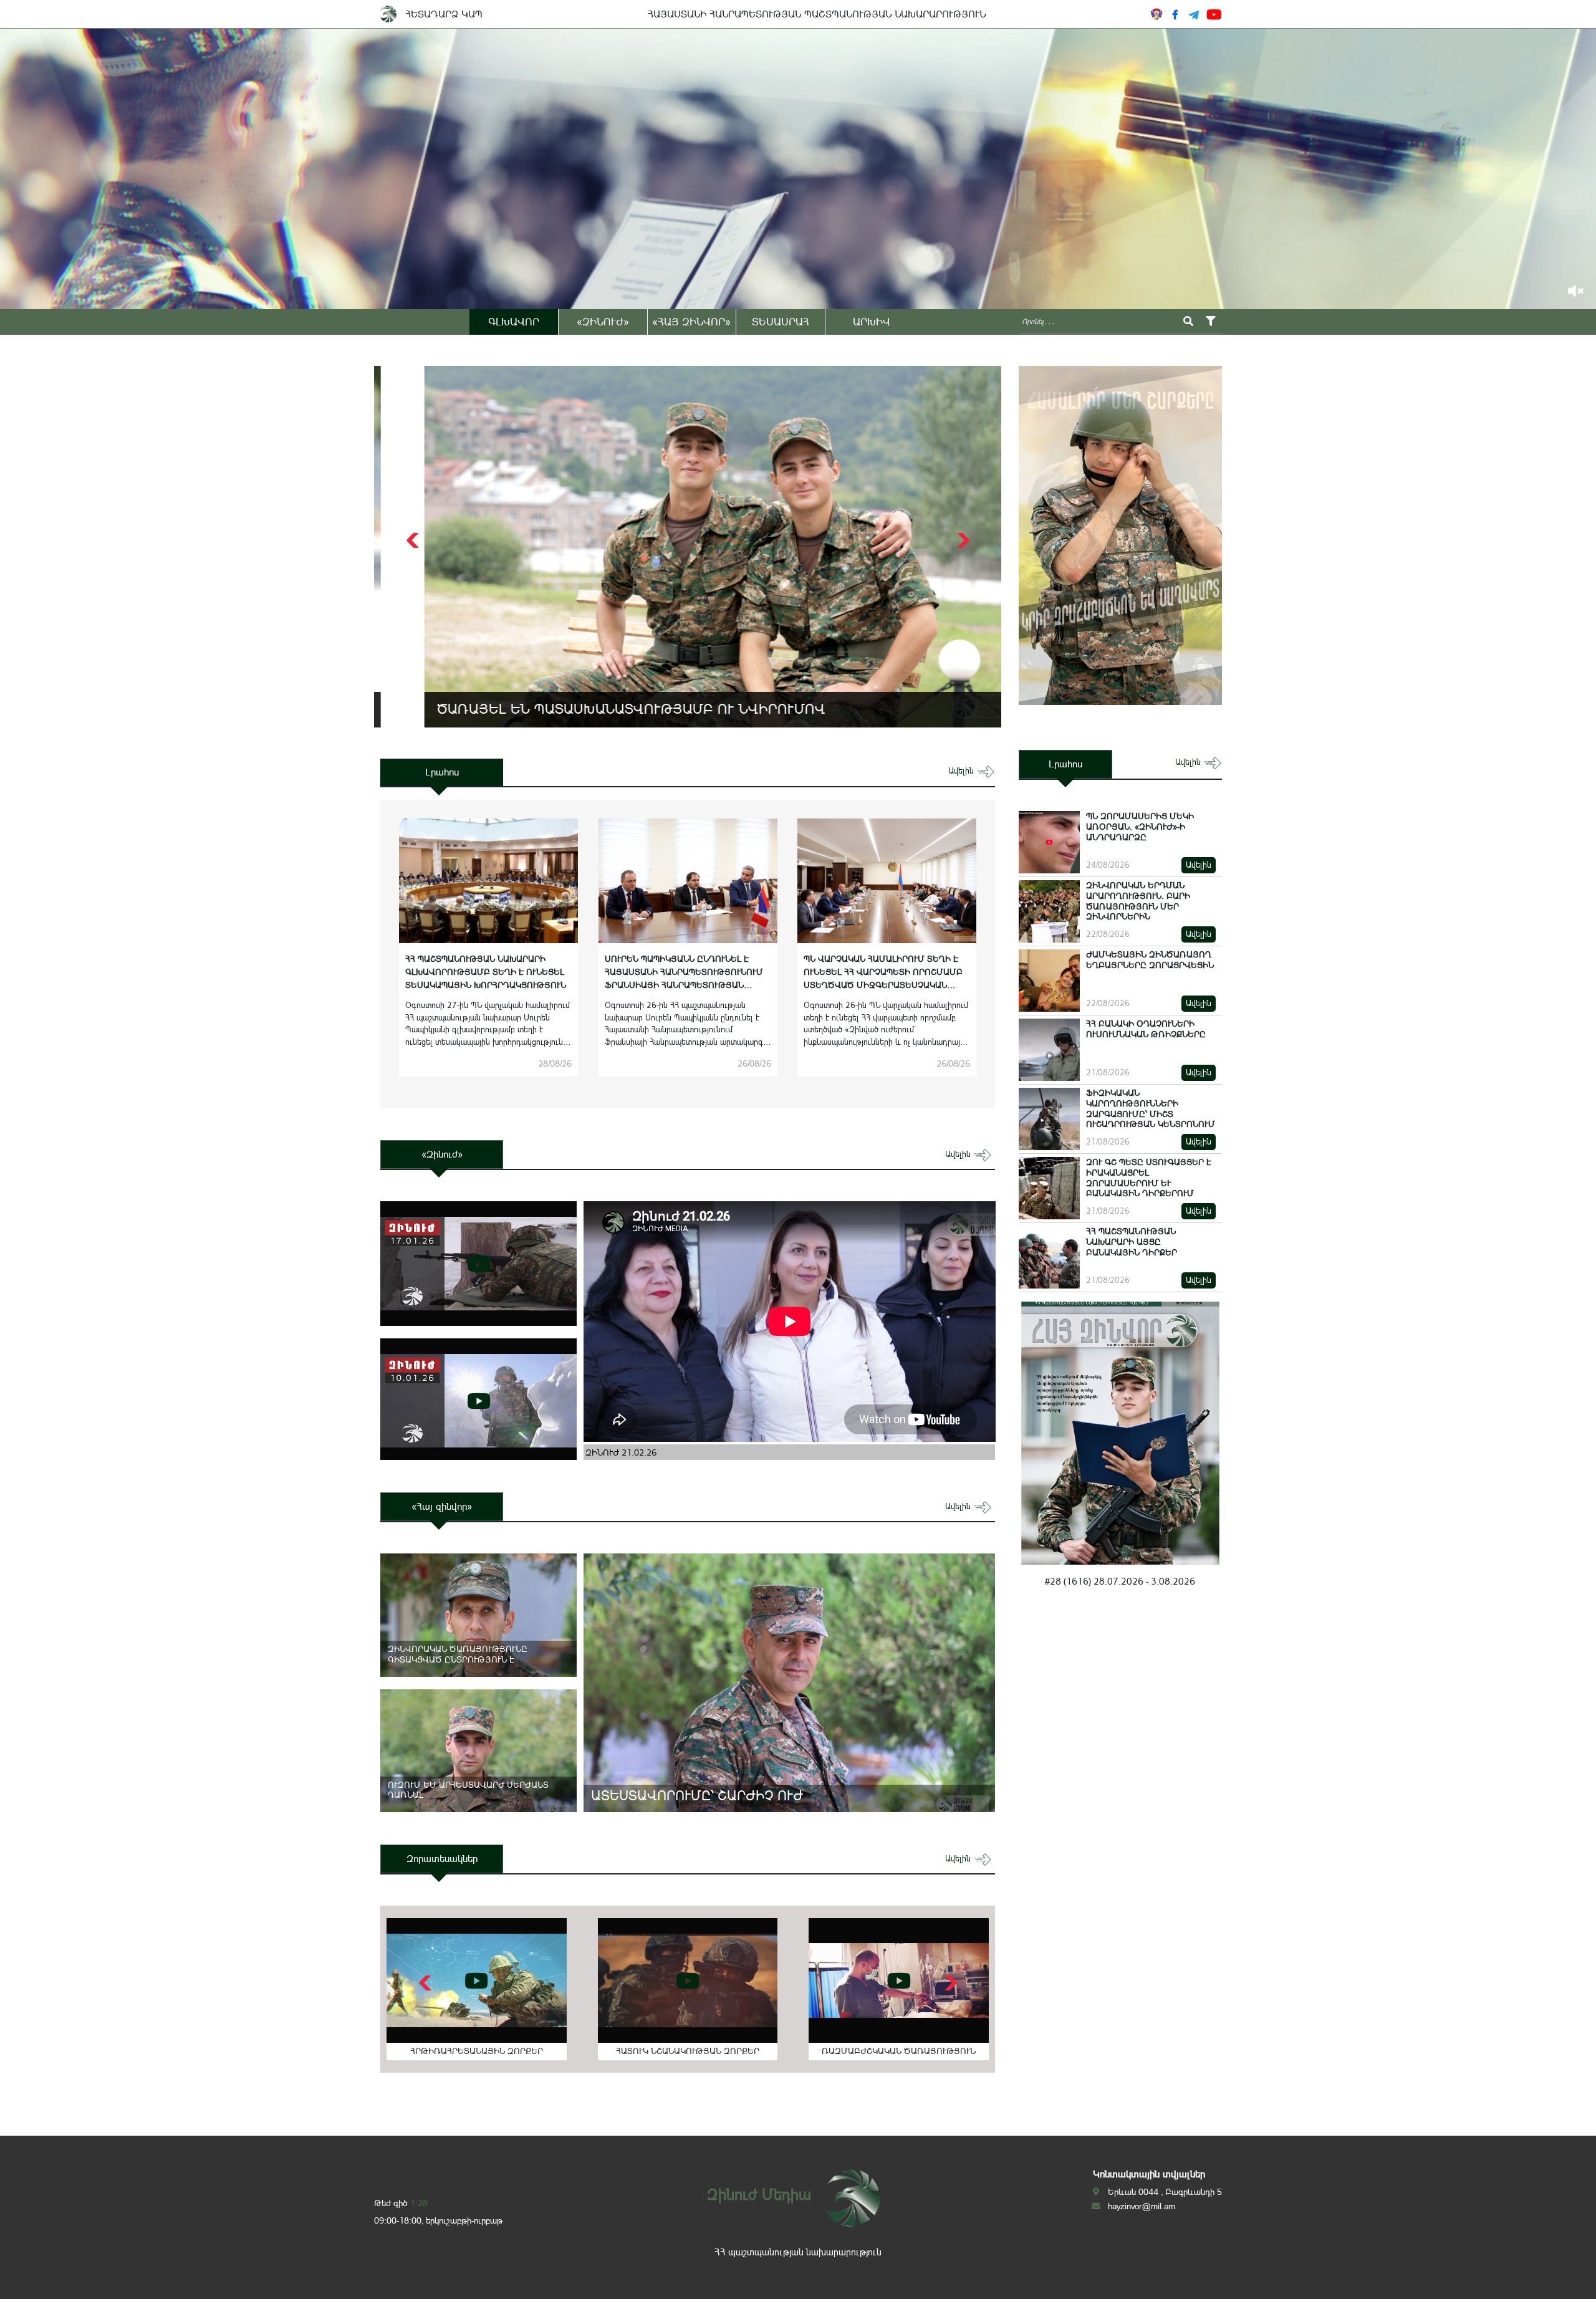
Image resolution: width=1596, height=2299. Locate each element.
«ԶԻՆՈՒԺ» (603, 322)
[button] (962, 540)
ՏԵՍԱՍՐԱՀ (781, 322)
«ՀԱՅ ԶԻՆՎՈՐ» (691, 322)
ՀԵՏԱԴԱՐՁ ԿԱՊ (444, 14)
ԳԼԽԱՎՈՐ (514, 322)
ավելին (962, 771)
